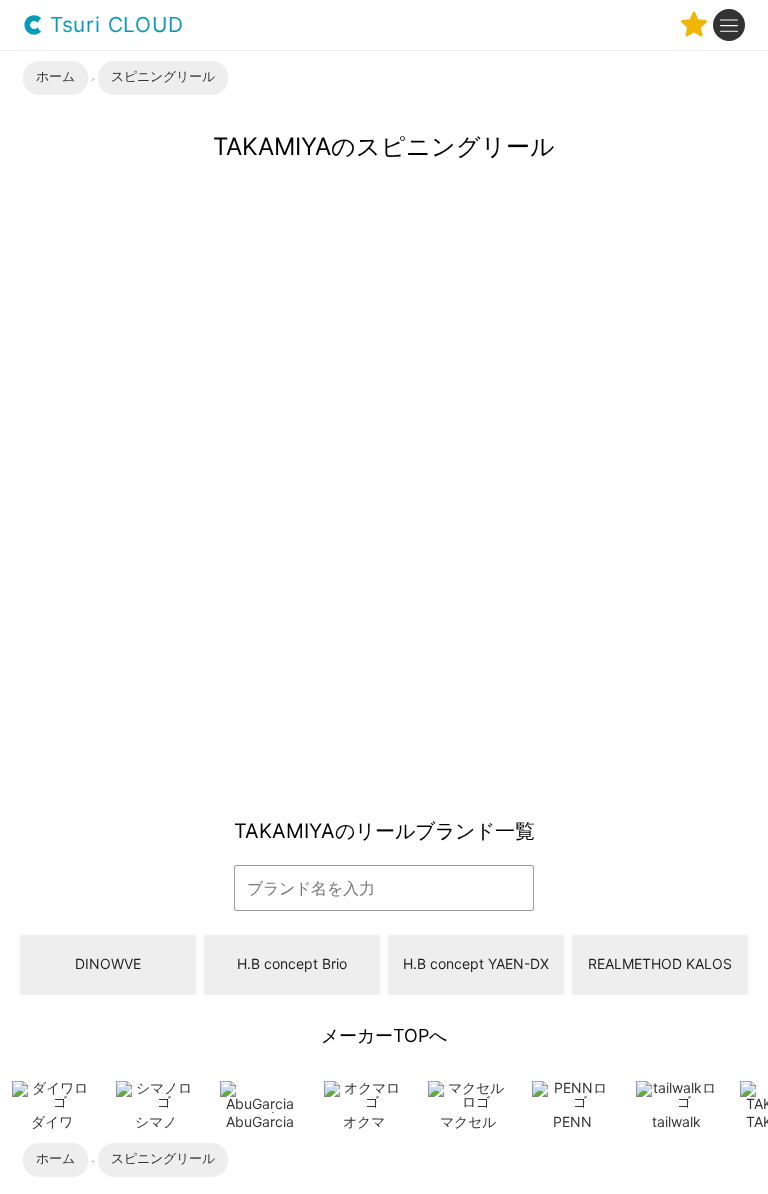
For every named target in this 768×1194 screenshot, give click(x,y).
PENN (572, 1121)
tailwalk (676, 1121)
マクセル (468, 1121)
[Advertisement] (384, 649)
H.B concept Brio (292, 963)
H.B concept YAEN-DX (476, 963)
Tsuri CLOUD (113, 25)
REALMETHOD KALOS (660, 963)
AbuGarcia (260, 1121)
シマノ (156, 1121)
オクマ (364, 1121)
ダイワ (52, 1121)
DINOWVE (108, 963)
